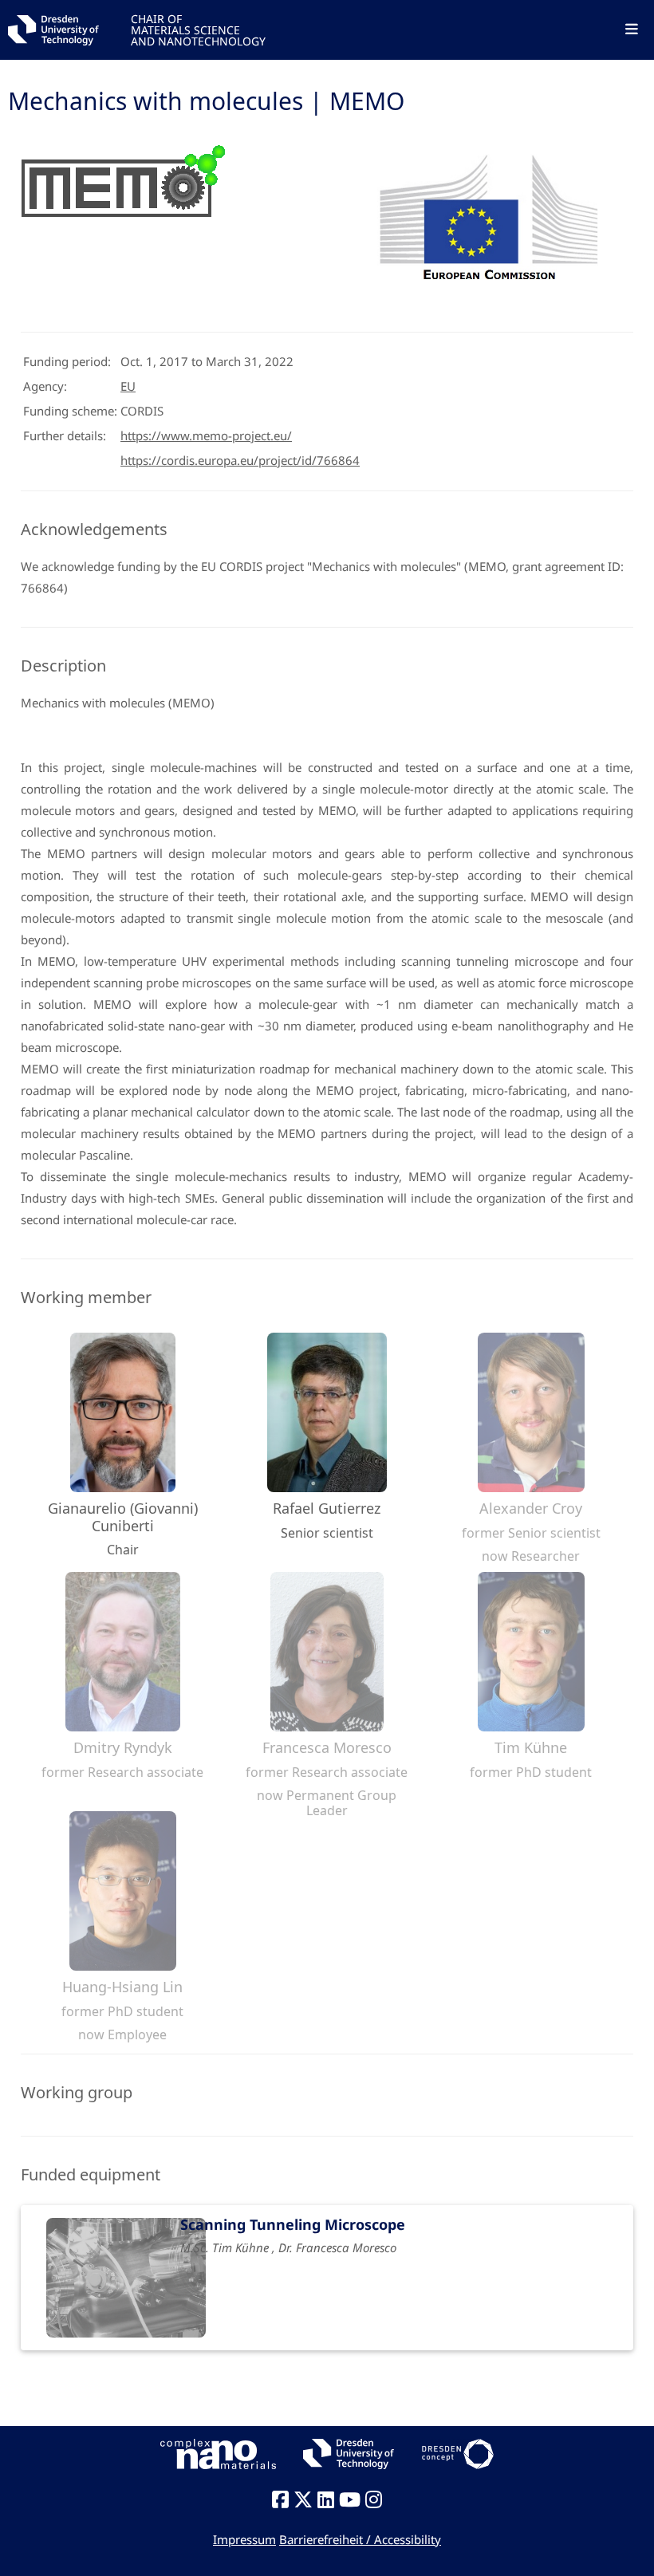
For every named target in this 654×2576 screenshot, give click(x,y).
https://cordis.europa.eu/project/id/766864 (240, 460)
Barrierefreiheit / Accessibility (360, 2539)
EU (128, 386)
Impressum (244, 2539)
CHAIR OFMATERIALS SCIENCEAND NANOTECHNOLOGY (198, 29)
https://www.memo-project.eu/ (206, 435)
